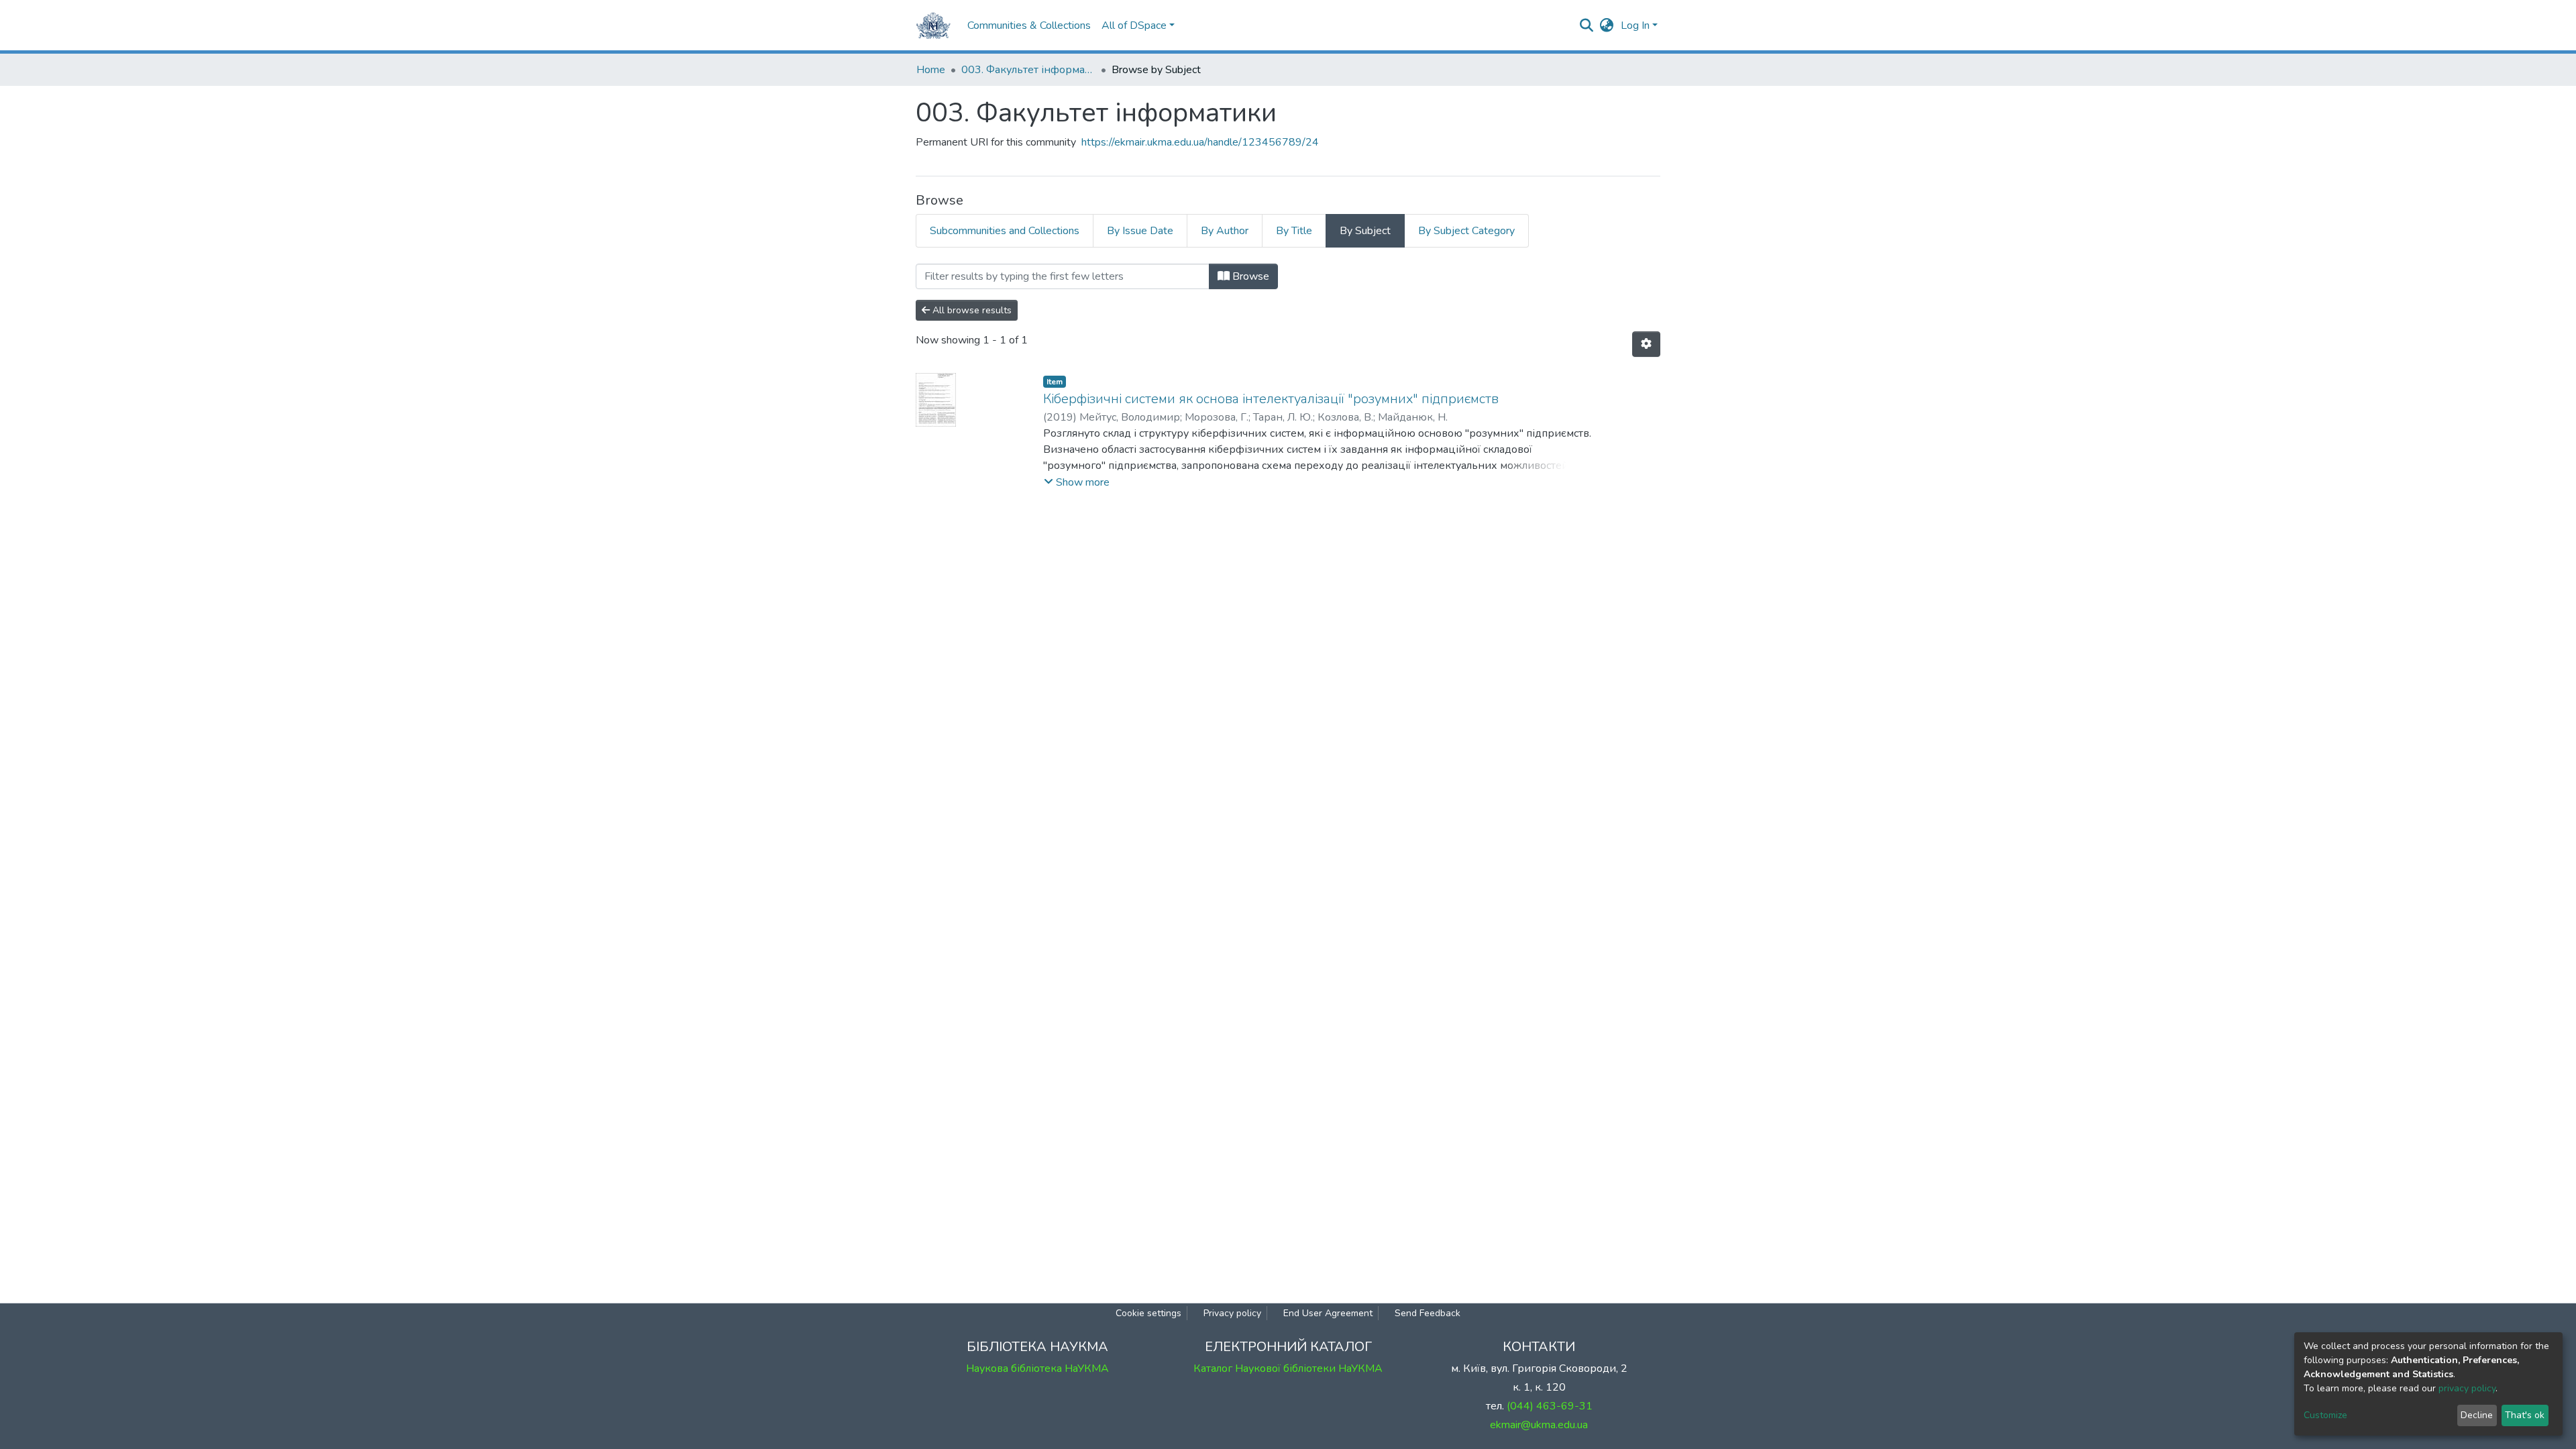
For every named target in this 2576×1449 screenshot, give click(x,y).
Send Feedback (1428, 1313)
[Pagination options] (1646, 344)
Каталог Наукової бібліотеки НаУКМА (1288, 1368)
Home (931, 70)
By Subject (1365, 231)
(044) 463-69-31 (1550, 1406)
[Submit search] (1587, 25)
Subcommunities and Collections (1005, 231)
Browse (1249, 276)
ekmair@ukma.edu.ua (1539, 1425)
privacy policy (2467, 1388)
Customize (2325, 1415)
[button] (1607, 25)
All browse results (971, 310)
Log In (1635, 25)
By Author (1225, 231)
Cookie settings (1148, 1313)
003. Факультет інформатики (1028, 70)
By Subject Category (1466, 231)
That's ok (2525, 1415)
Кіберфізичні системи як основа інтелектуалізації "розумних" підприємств (1271, 399)
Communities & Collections (1029, 25)
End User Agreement (1328, 1313)
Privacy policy (1232, 1313)
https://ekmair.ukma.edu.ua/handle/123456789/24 (1200, 142)
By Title (1294, 231)
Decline (2477, 1415)
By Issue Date (1140, 231)
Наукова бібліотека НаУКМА (1037, 1368)
